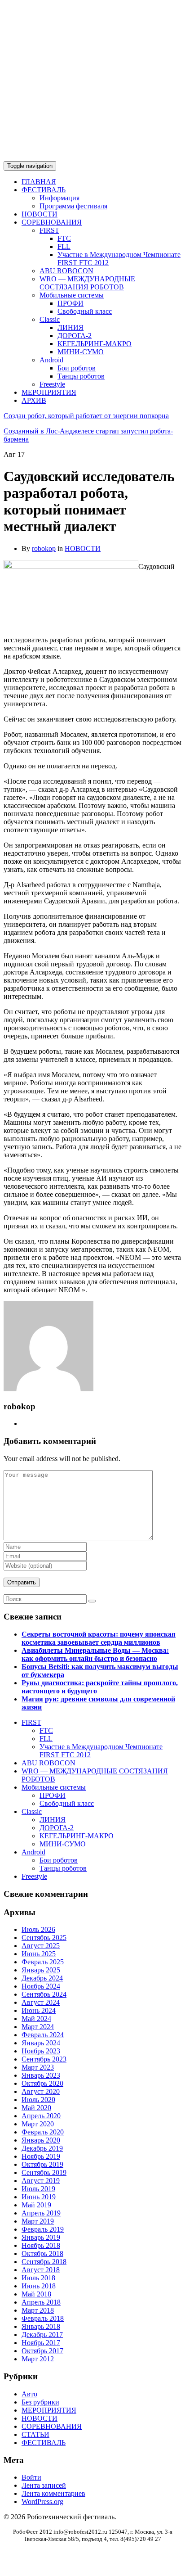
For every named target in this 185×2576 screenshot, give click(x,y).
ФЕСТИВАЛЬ (44, 190)
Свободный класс (85, 311)
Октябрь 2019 (42, 2164)
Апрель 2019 (41, 2213)
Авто (29, 2394)
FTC (64, 238)
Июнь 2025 (39, 1954)
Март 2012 (38, 2359)
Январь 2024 (41, 2043)
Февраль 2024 (43, 2035)
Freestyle (52, 384)
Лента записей (44, 2485)
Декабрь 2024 (42, 1978)
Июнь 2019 (39, 2197)
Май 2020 (36, 2108)
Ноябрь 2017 (41, 2343)
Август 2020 (41, 2091)
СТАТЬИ (35, 2434)
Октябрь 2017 (42, 2351)
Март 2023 (38, 2067)
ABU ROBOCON (66, 271)
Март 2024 (38, 2027)
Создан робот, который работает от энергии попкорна (86, 416)
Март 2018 (38, 2310)
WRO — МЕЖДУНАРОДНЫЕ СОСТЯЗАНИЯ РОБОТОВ (87, 283)
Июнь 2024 (39, 2010)
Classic (50, 319)
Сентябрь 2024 (44, 1994)
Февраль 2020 (43, 2132)
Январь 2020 (41, 2140)
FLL (64, 246)
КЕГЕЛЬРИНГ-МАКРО (95, 344)
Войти (31, 2477)
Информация (59, 198)
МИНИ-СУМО (81, 352)
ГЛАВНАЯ (39, 182)
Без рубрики (40, 2402)
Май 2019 (36, 2205)
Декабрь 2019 (42, 2148)
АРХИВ (34, 400)
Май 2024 (36, 2019)
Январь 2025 (41, 1970)
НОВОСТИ (40, 214)
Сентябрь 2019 (44, 2172)
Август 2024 (41, 2002)
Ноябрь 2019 (41, 2156)
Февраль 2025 (43, 1962)
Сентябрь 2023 (44, 2059)
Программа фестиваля (73, 206)
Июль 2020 (38, 2100)
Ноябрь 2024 (41, 1986)
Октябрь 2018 (42, 2253)
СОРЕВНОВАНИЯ (52, 222)
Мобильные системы (72, 295)
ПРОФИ (70, 303)
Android (51, 360)
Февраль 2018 (43, 2318)
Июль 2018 (38, 2278)
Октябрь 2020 (42, 2083)
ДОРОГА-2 (75, 336)
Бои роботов (77, 368)
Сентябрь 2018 (44, 2262)
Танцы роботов (81, 376)
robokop (44, 548)
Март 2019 (38, 2221)
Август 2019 (41, 2181)
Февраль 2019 (43, 2229)
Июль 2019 (38, 2189)
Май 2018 (36, 2294)
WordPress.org (42, 2502)
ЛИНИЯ (70, 327)
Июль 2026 (38, 1929)
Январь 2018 (41, 2326)
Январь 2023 (41, 2075)
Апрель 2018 (41, 2302)
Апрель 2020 (41, 2116)
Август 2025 (41, 1946)
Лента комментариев (53, 2493)
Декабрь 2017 (42, 2335)
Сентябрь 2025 (44, 1938)
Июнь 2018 (39, 2286)
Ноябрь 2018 (41, 2245)
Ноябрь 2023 (41, 2051)
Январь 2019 (41, 2237)
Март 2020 (38, 2124)
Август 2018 (41, 2270)
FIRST (49, 230)
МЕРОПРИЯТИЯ (49, 392)
